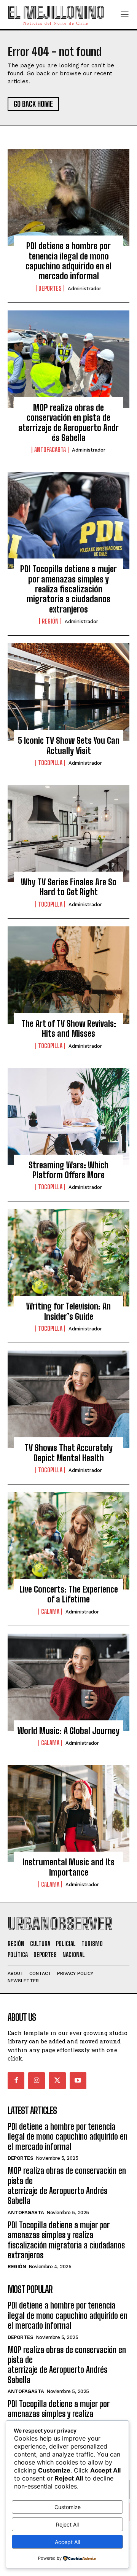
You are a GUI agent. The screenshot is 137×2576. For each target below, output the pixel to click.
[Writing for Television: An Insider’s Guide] (68, 1258)
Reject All (67, 2524)
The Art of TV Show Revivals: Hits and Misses (69, 1029)
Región (50, 621)
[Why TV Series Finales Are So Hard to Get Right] (68, 834)
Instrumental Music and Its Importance (68, 1867)
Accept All (67, 2542)
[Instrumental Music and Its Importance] (68, 1814)
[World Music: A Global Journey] (68, 1682)
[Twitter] (57, 2081)
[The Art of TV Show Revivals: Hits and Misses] (68, 975)
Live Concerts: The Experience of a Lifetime (69, 1594)
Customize (68, 2507)
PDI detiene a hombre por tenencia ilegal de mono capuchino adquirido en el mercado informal (68, 261)
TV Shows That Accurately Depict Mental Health (68, 1453)
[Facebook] (16, 2081)
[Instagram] (37, 2081)
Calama (50, 1612)
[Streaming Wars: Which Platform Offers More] (68, 1117)
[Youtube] (78, 2081)
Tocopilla (50, 763)
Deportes (50, 288)
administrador (84, 289)
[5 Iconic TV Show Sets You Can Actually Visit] (68, 692)
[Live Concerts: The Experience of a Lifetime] (68, 1541)
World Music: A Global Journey (68, 1731)
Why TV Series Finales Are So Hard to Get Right (69, 887)
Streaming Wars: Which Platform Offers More (68, 1170)
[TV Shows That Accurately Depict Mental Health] (68, 1399)
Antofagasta (50, 450)
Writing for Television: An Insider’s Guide (68, 1311)
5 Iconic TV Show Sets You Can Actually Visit (69, 745)
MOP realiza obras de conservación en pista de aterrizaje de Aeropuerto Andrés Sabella (68, 423)
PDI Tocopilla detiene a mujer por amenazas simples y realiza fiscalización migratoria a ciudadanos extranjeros (68, 589)
